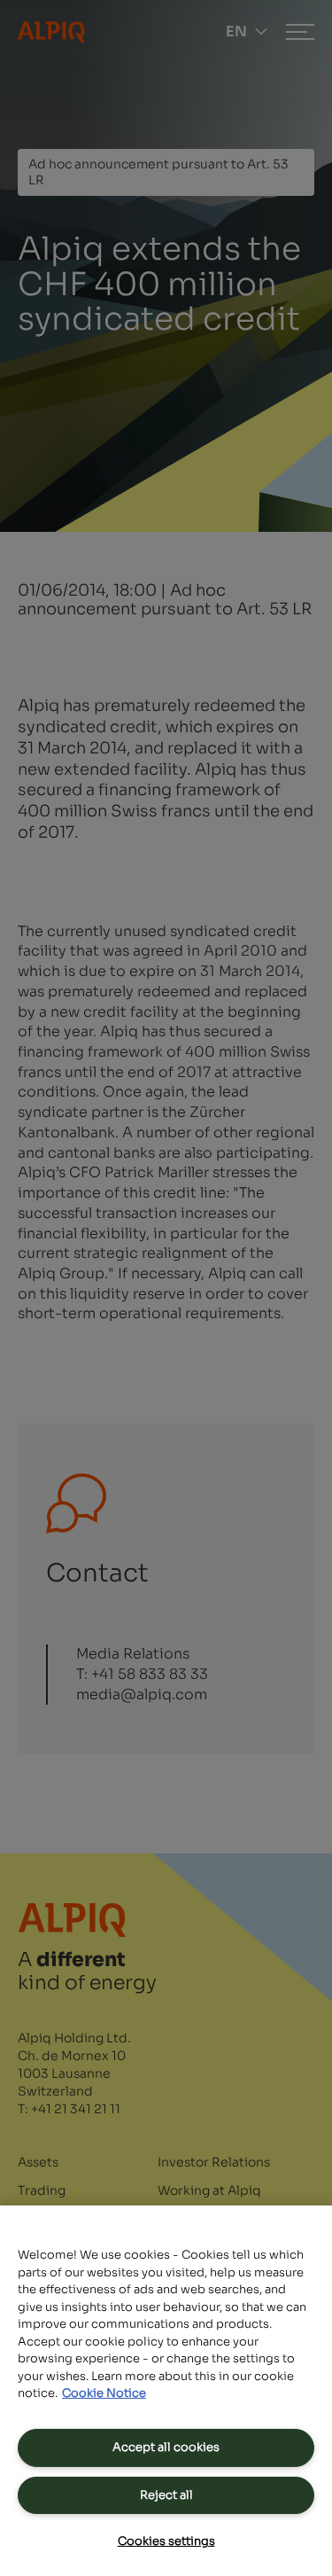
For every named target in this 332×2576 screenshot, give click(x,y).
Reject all (166, 2495)
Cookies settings (166, 2541)
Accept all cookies (166, 2447)
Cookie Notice (104, 2393)
